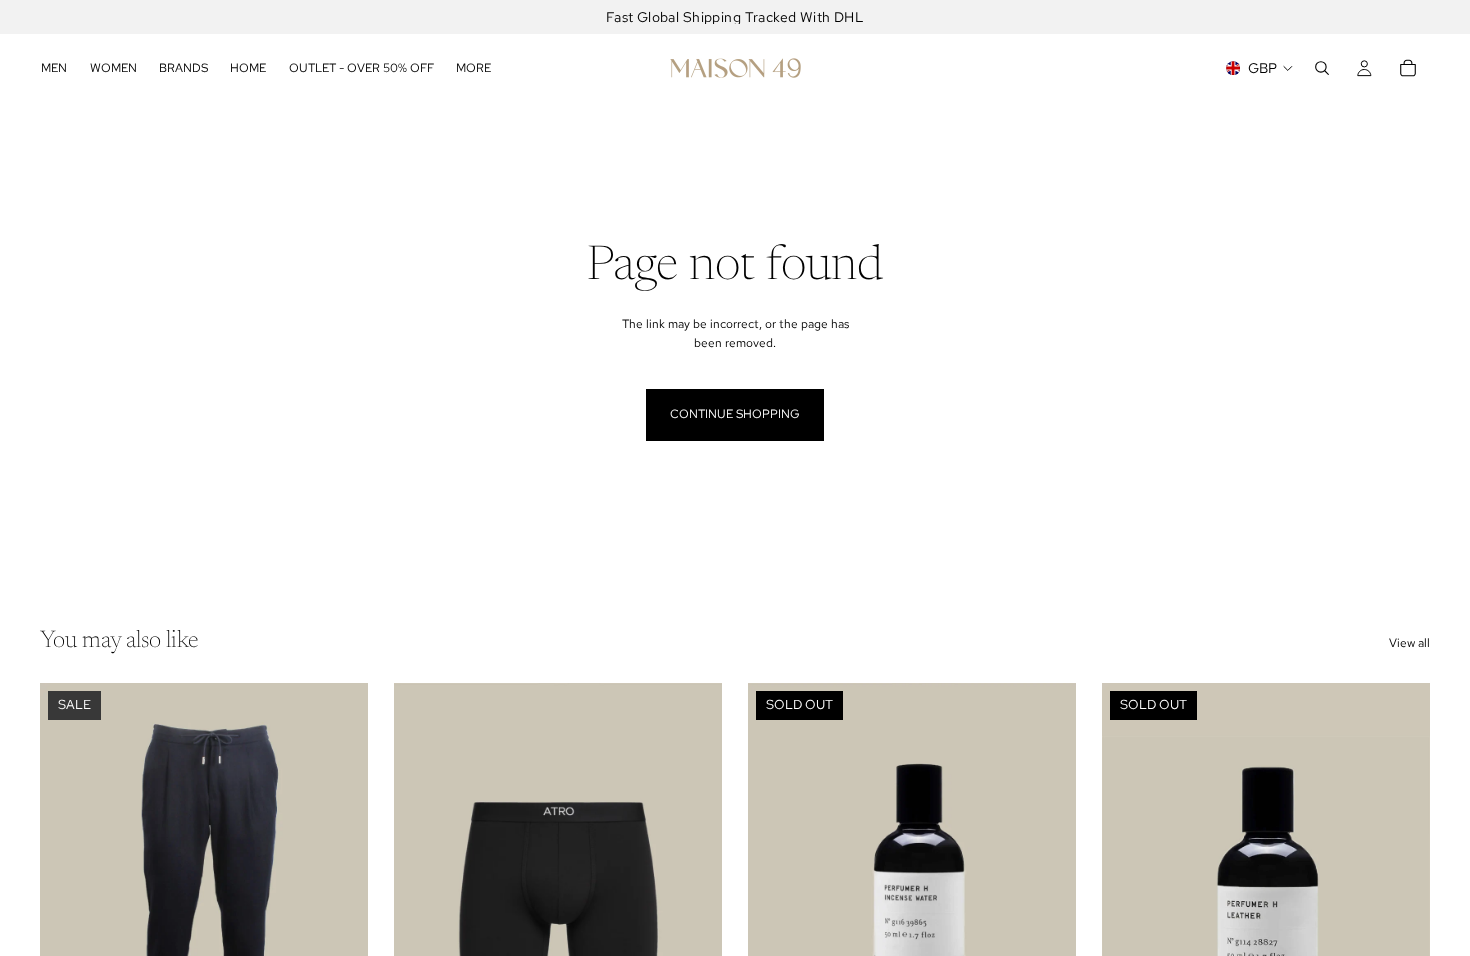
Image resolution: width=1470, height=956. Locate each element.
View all (1409, 643)
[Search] (1322, 68)
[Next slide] (338, 888)
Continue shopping (735, 414)
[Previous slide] (70, 888)
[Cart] (1408, 68)
